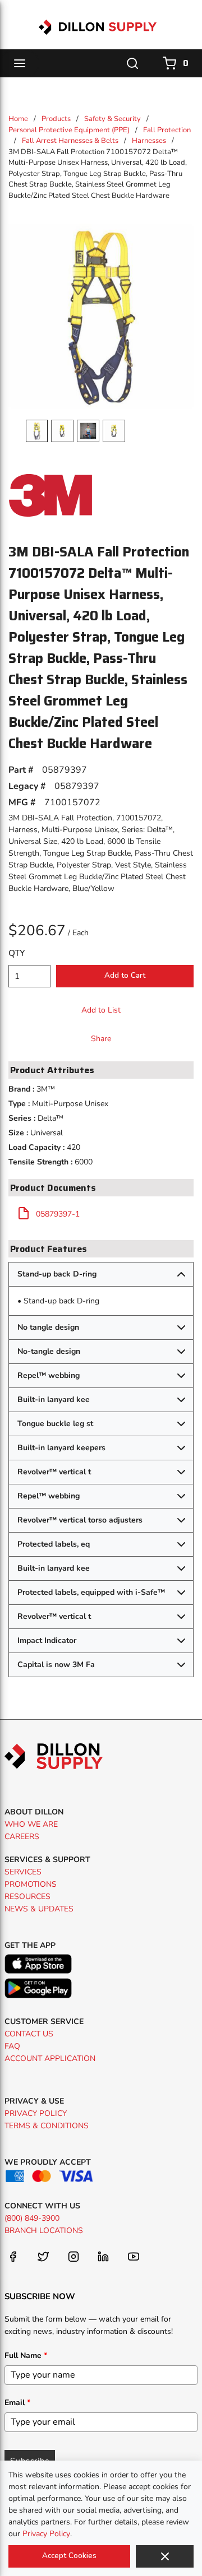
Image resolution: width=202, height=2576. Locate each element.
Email (17, 2403)
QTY (17, 953)
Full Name (26, 2355)
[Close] (165, 2556)
